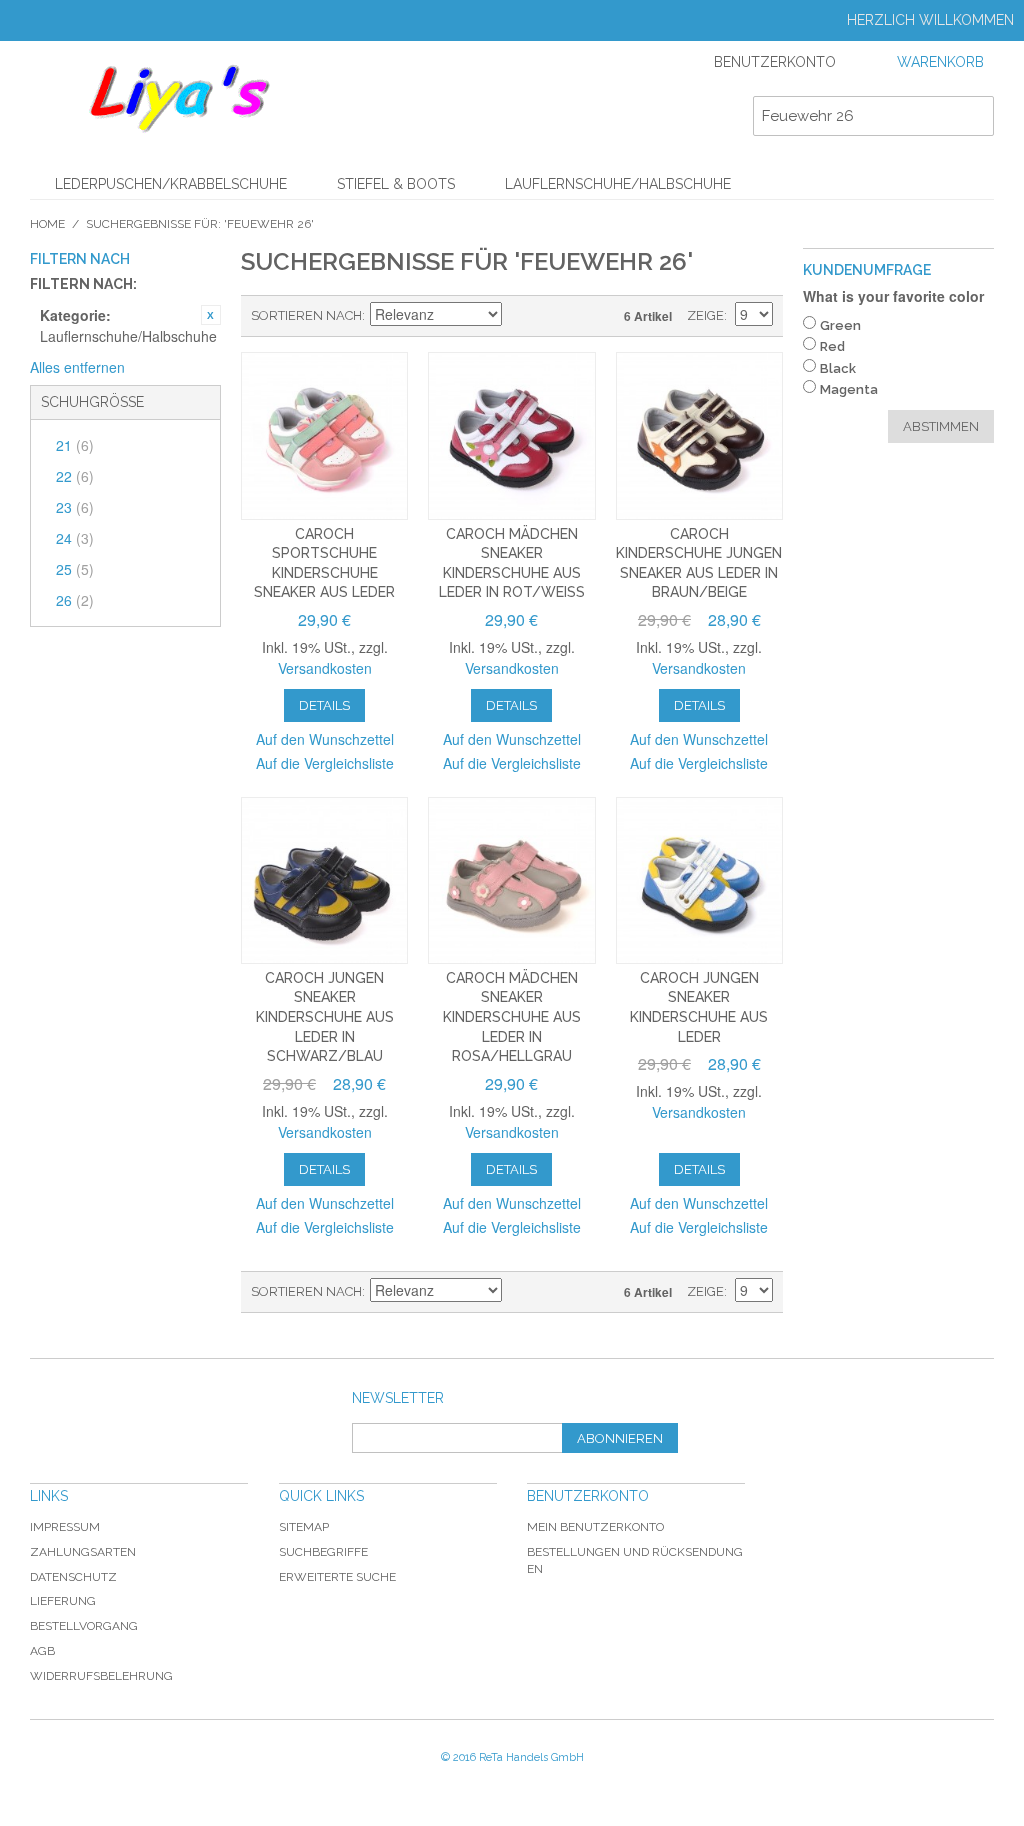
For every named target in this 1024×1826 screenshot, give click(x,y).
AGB (42, 1651)
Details (324, 705)
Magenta (849, 389)
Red (832, 346)
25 (75, 569)
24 (75, 538)
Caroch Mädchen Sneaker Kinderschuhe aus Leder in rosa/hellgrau (512, 1017)
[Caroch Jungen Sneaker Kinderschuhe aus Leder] (699, 880)
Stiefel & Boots (396, 184)
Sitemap (304, 1527)
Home (47, 224)
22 (75, 476)
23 (75, 507)
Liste (590, 316)
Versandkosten (325, 668)
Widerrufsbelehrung (101, 1676)
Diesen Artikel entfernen (211, 315)
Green (840, 325)
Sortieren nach (306, 315)
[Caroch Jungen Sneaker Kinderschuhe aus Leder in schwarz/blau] (324, 880)
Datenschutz (73, 1577)
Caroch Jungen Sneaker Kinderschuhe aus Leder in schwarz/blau (325, 1017)
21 (75, 445)
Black (838, 368)
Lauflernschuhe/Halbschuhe (618, 184)
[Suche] (974, 116)
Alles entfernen (77, 367)
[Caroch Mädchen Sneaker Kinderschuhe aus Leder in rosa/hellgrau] (511, 880)
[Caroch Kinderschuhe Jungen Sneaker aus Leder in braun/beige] (699, 435)
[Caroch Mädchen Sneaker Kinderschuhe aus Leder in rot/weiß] (511, 435)
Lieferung (63, 1601)
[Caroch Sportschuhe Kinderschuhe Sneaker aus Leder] (324, 435)
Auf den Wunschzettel (325, 739)
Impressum (65, 1527)
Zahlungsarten (83, 1552)
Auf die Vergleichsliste (325, 763)
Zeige (705, 315)
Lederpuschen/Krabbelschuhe (171, 184)
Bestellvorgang (84, 1626)
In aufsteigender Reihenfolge (520, 316)
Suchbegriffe (323, 1552)
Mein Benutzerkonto (595, 1527)
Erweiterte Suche (337, 1577)
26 (75, 600)
